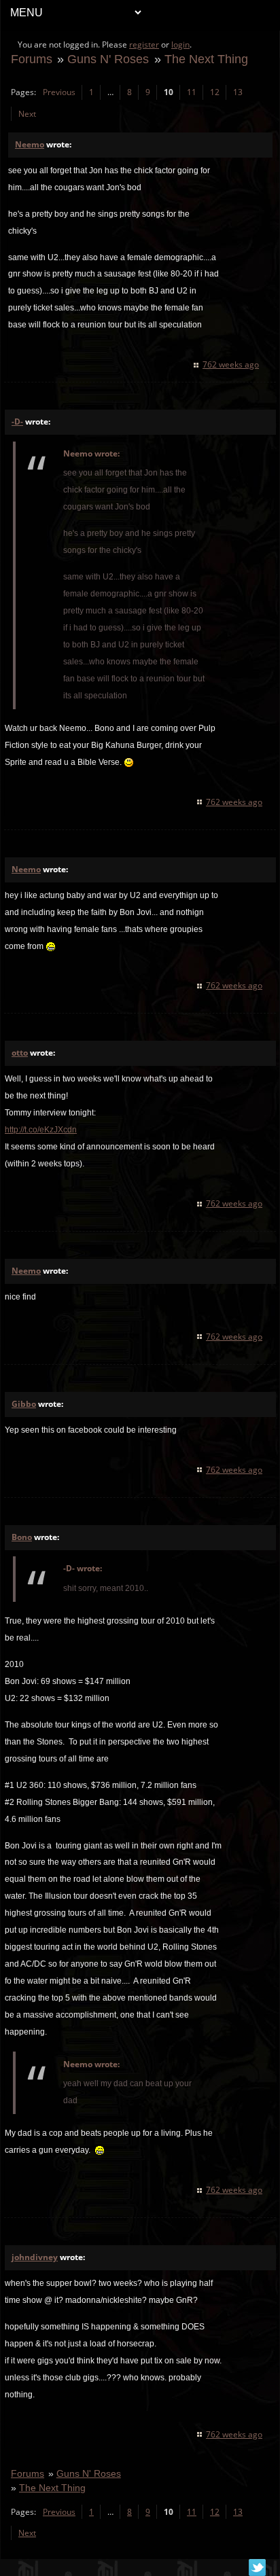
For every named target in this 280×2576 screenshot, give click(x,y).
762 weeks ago (231, 364)
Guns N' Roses (108, 59)
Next (27, 114)
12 (215, 92)
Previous (59, 92)
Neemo (30, 144)
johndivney (35, 2257)
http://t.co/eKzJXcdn (41, 1130)
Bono (22, 1537)
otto (20, 1053)
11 (192, 92)
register (144, 44)
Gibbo (24, 1404)
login (180, 44)
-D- (17, 422)
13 (238, 92)
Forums (32, 59)
